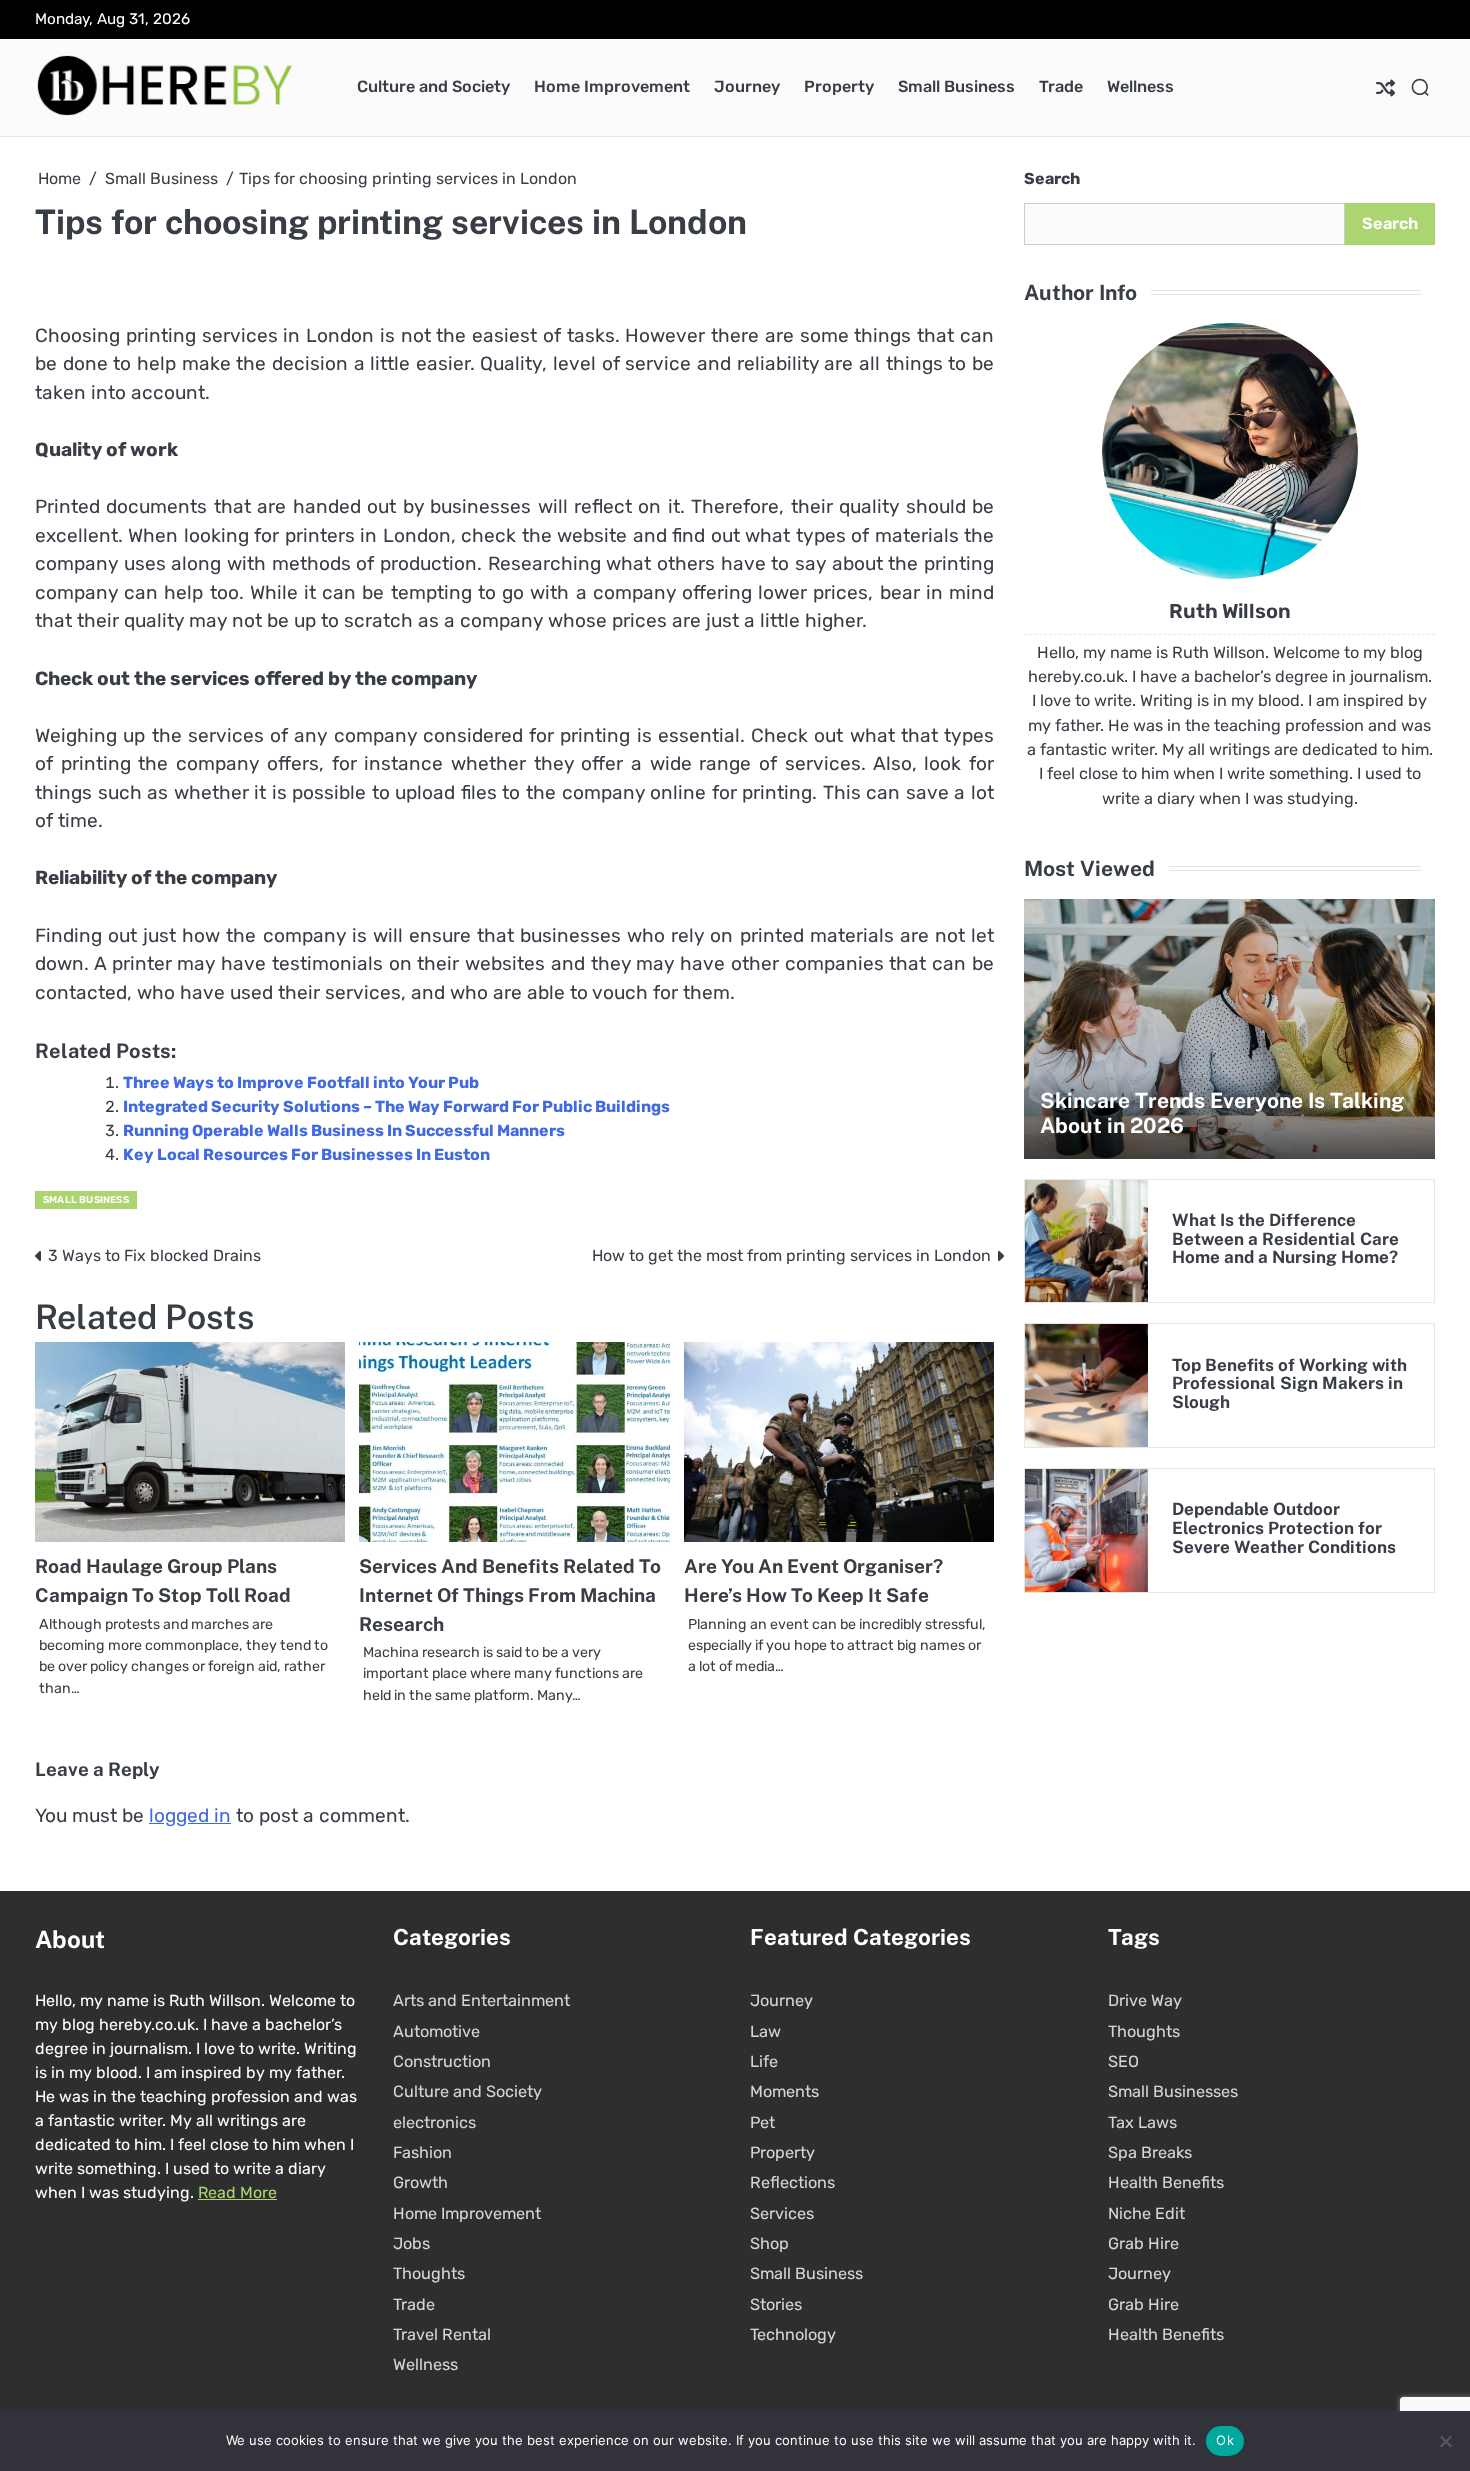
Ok (1225, 2440)
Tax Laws (1142, 2122)
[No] (1445, 2441)
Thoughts (429, 2273)
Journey (747, 86)
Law (765, 2031)
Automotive (436, 2031)
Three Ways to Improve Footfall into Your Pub (301, 1082)
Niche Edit (1146, 2213)
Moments (784, 2091)
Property (839, 86)
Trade (1061, 86)
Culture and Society (433, 86)
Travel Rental (442, 2334)
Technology (793, 2334)
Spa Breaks (1150, 2152)
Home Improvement (612, 86)
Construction (442, 2061)
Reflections (792, 2182)
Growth (420, 2182)
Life (764, 2061)
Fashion (422, 2152)
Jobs (411, 2243)
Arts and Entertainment (481, 2000)
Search (1052, 178)
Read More (237, 2192)
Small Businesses (1173, 2091)
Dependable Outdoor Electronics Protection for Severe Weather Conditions (1284, 1528)
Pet (762, 2122)
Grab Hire (1143, 2243)
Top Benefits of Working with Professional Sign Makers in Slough (1289, 1384)
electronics (434, 2122)
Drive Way (1145, 2000)
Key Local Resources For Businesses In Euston (306, 1154)
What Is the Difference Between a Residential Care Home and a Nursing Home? (1285, 1239)
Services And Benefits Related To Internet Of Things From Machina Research (510, 1594)
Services (782, 2213)
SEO (1123, 2061)
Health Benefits (1166, 2182)
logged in (190, 1815)
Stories (776, 2304)
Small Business (956, 86)
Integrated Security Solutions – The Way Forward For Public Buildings (396, 1106)
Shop (769, 2243)
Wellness (1140, 86)
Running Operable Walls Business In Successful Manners (344, 1130)
